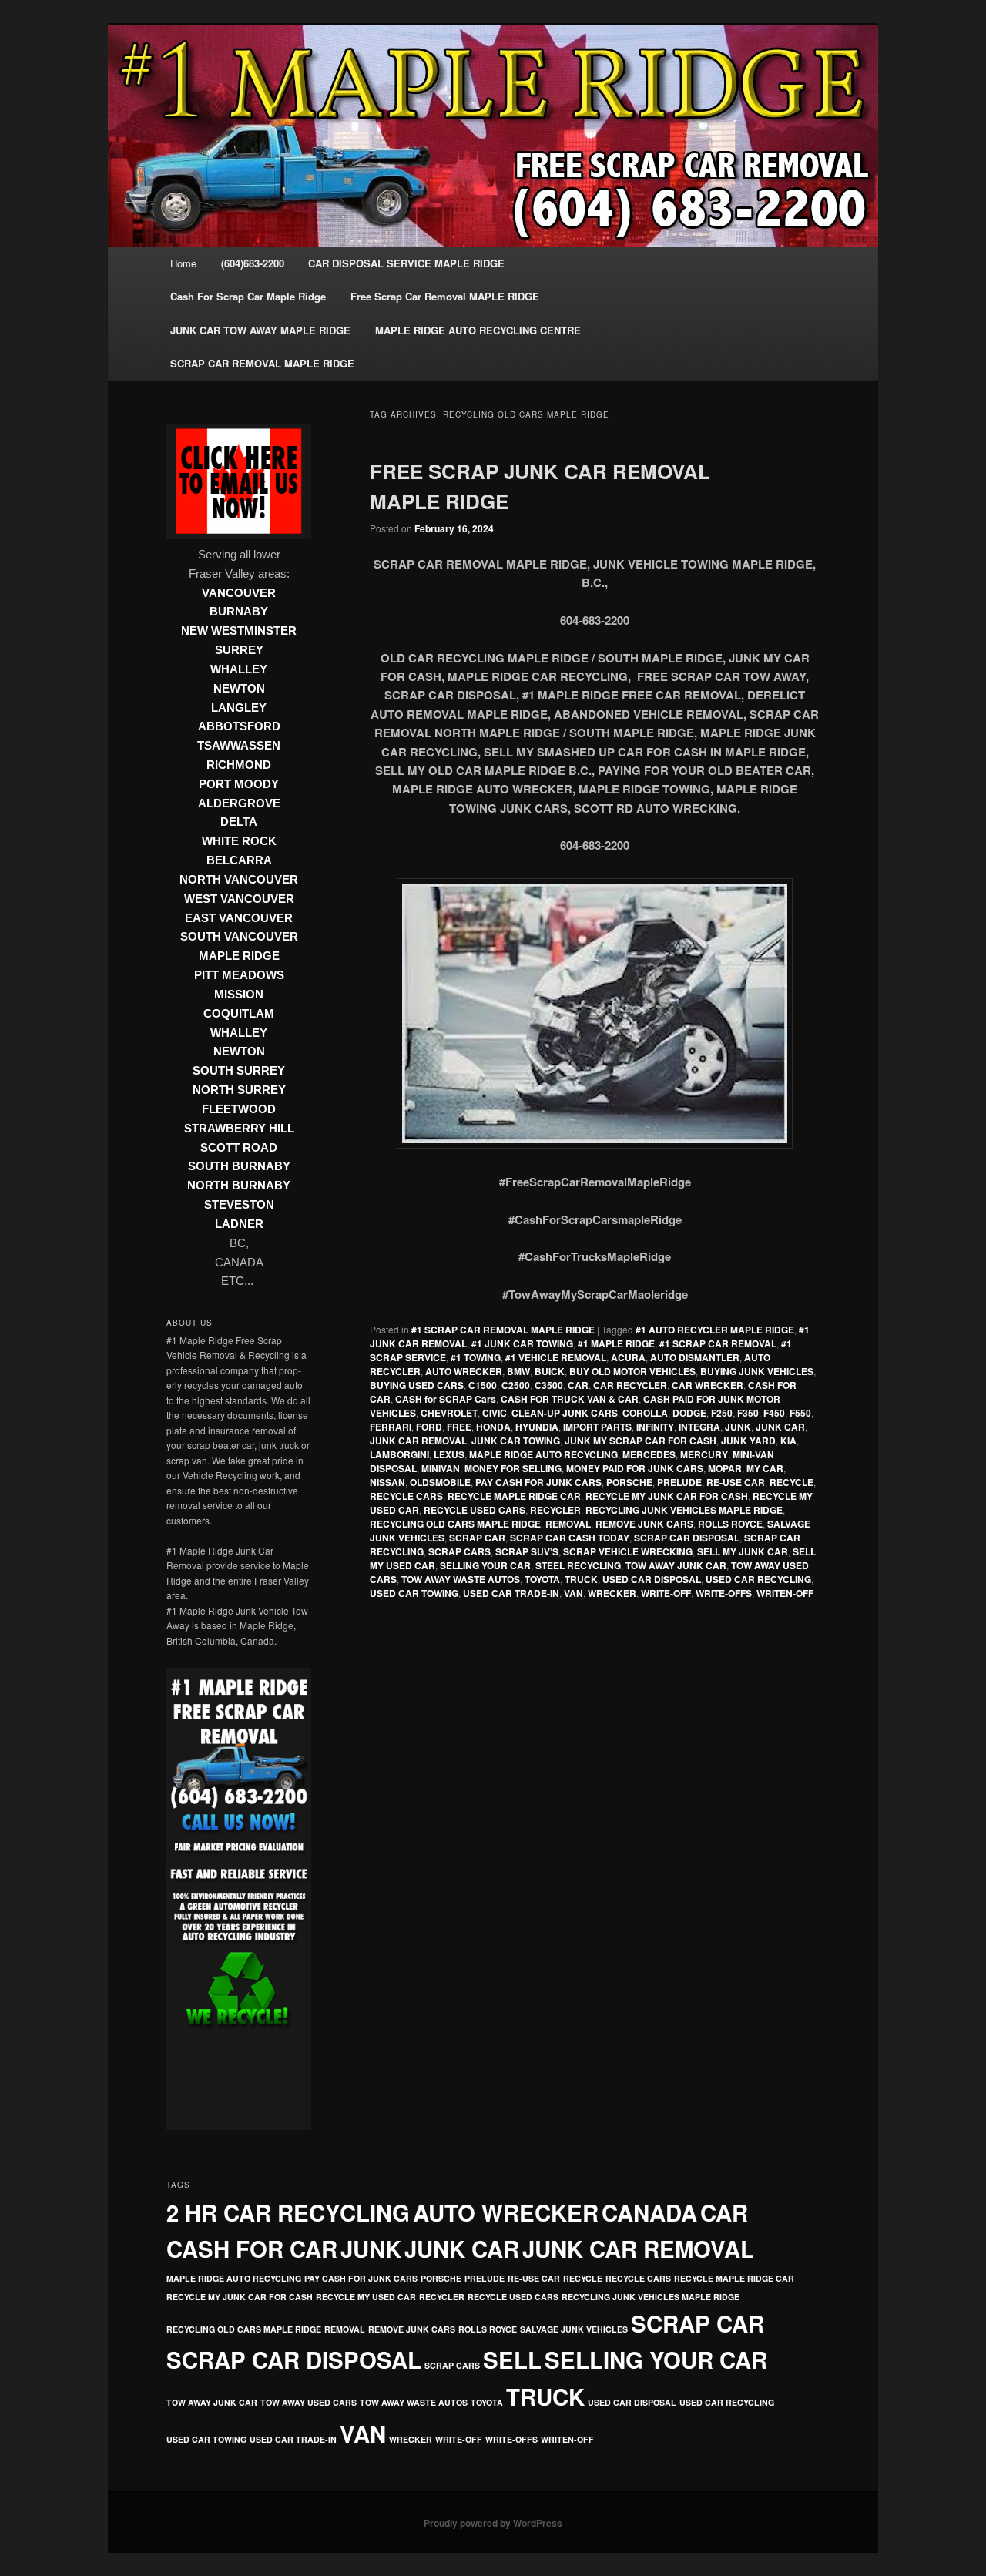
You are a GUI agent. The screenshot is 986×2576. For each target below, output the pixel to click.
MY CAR (765, 1468)
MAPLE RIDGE (239, 956)
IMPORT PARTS (597, 1427)
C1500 (483, 1385)
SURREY (239, 650)
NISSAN (387, 1482)
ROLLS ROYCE (730, 1524)
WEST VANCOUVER (239, 899)
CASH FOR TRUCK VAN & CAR (570, 1399)
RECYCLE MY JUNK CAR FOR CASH (667, 1496)
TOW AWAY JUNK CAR (676, 1565)
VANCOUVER (239, 593)
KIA (788, 1441)
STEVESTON (239, 1205)
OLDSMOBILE (440, 1482)
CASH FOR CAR (252, 2249)
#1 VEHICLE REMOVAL (556, 1357)
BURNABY (239, 612)
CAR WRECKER (708, 1385)
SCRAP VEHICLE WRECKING (628, 1551)
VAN (573, 1593)
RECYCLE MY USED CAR (366, 2297)
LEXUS (449, 1454)
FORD (429, 1427)
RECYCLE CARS (406, 1496)
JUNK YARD (748, 1441)
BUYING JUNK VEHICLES (757, 1371)
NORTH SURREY (239, 1090)
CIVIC (495, 1413)
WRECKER (612, 1593)
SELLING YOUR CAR (485, 1565)
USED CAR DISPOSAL (652, 1579)
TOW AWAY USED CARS (309, 2402)
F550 (800, 1413)
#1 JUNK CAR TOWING (522, 1343)
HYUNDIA (537, 1427)
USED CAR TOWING (414, 1593)
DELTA (239, 822)
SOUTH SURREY (239, 1071)
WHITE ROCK (239, 841)
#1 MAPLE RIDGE (616, 1343)
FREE (459, 1427)
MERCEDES (649, 1454)
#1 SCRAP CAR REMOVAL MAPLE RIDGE (503, 1330)
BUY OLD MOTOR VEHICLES (632, 1371)
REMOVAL (568, 1524)
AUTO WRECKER (464, 1371)
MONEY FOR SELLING (513, 1468)
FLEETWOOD (239, 1109)
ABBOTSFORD (239, 726)
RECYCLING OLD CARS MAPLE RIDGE (455, 1524)
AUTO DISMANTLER (695, 1357)
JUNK (738, 1427)
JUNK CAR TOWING (516, 1441)
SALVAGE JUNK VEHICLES (574, 2329)
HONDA (493, 1427)
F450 (774, 1413)
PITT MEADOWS (239, 975)
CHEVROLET (449, 1413)
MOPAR (725, 1468)
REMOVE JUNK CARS (644, 1524)
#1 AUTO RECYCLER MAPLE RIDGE (715, 1330)
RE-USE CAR (736, 1482)
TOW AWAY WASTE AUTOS (461, 1579)
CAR (578, 1385)
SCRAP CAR (477, 1538)
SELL (512, 2360)
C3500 (549, 1385)
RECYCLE (791, 1482)
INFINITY (655, 1427)
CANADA (649, 2212)
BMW (518, 1371)
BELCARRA (239, 860)
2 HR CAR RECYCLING (288, 2212)
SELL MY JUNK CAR (743, 1551)
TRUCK (581, 1579)
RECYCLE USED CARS (475, 1510)
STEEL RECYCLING (578, 1565)
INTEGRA (699, 1427)
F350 (748, 1413)
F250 (722, 1413)
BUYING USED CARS (417, 1385)
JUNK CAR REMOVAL (418, 1441)
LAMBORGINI (399, 1454)
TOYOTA (542, 1579)
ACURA (628, 1357)
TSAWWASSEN (239, 746)
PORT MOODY (239, 784)
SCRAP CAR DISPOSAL (687, 1538)
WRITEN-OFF (785, 1593)
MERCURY (704, 1454)
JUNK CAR (780, 1427)
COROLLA (645, 1413)
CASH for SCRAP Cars (446, 1399)
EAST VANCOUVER (239, 918)
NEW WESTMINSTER (239, 631)
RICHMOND (239, 765)
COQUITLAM (239, 1014)
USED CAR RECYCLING (758, 1579)
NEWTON (239, 689)
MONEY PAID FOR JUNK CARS (635, 1468)
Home (183, 263)
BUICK (550, 1371)
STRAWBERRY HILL (239, 1129)
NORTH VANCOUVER (239, 880)
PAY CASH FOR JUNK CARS (538, 1482)
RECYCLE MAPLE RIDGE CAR (514, 1496)
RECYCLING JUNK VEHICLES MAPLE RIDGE (684, 1510)
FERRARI (391, 1427)
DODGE (689, 1413)
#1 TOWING (476, 1357)
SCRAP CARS (459, 1551)
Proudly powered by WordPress (493, 2523)
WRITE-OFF (666, 1593)
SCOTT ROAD (239, 1148)
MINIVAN (441, 1468)
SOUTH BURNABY (239, 1166)
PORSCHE (629, 1482)
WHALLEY (239, 669)
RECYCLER (555, 1510)
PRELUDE (679, 1482)
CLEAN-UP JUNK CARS (565, 1413)
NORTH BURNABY (239, 1186)
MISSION (239, 995)
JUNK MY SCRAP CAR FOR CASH (641, 1441)
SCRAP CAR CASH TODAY (570, 1538)
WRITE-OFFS (724, 1593)
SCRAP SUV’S (527, 1551)
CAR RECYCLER (630, 1385)
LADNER (239, 1224)
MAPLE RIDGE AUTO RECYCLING (543, 1454)
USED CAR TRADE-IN (511, 1593)
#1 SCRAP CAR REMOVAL (718, 1343)
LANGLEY (239, 708)
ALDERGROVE (239, 803)
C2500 (516, 1385)
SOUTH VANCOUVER (239, 937)
